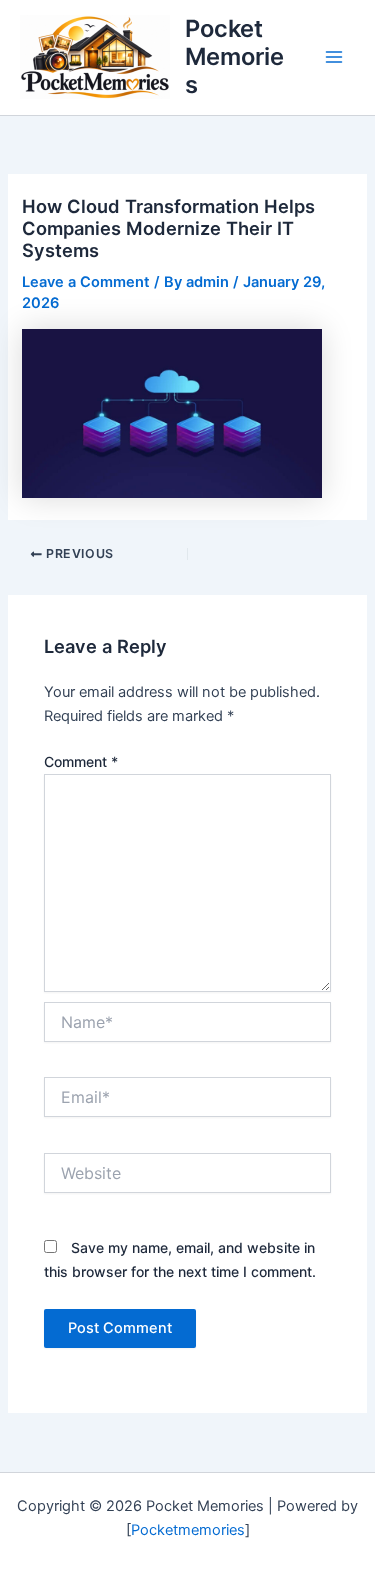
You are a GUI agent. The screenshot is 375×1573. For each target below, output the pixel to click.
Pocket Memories (234, 57)
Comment (81, 761)
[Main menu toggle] (334, 57)
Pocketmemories (188, 1530)
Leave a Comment (86, 282)
